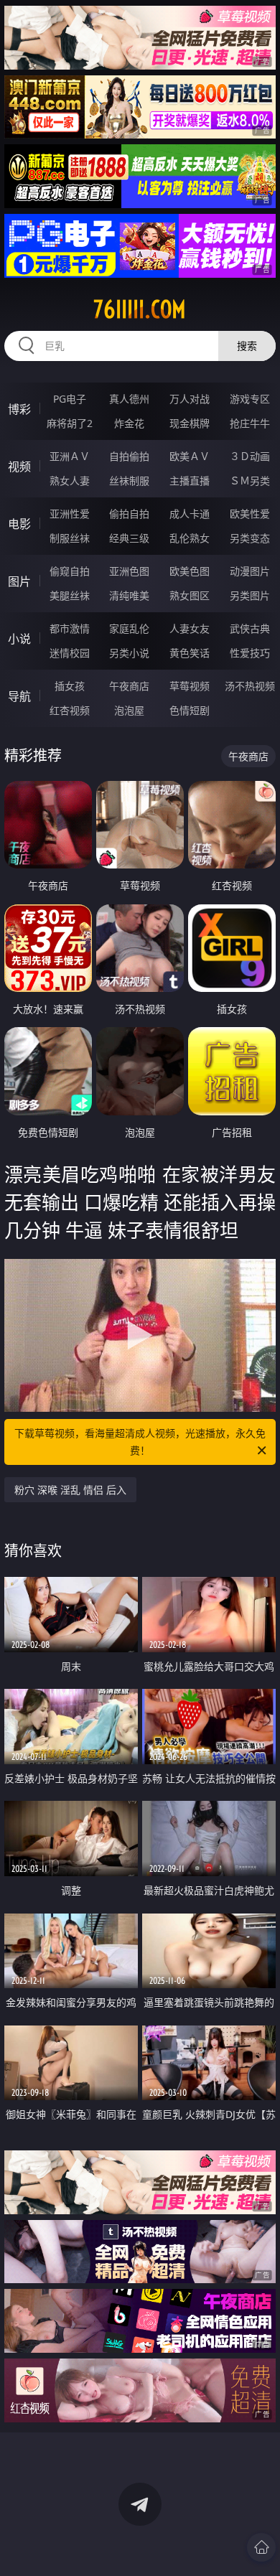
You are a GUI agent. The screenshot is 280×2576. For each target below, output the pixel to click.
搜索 (247, 346)
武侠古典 (250, 628)
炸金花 (129, 423)
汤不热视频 (250, 686)
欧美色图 (190, 571)
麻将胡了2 (70, 423)
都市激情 (70, 628)
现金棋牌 (190, 423)
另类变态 (250, 538)
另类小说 (129, 653)
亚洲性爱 (70, 514)
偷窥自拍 (70, 571)
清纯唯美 (129, 595)
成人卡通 (190, 514)
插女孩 (70, 686)
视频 (19, 467)
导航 (19, 696)
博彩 (19, 409)
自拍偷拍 (129, 456)
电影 (19, 524)
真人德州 (129, 399)
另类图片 (250, 595)
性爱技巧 (250, 653)
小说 (19, 639)
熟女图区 (190, 595)
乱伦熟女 (190, 538)
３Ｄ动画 (250, 456)
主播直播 (190, 481)
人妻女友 (190, 628)
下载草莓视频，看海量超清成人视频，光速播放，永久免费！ (140, 1442)
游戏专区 (250, 399)
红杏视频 (70, 710)
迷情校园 (70, 653)
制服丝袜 (70, 538)
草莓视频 (190, 686)
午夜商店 (129, 686)
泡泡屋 (129, 710)
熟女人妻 (70, 481)
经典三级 (129, 538)
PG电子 (70, 399)
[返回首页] (261, 2547)
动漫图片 (250, 571)
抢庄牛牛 (250, 423)
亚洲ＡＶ (70, 456)
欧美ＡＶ (190, 456)
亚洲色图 (129, 571)
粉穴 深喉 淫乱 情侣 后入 (70, 1490)
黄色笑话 (190, 653)
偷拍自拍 (129, 514)
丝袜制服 (129, 481)
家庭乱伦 (129, 628)
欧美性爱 (250, 514)
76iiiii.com (140, 309)
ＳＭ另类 (250, 481)
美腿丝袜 (70, 595)
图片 (19, 581)
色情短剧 (190, 710)
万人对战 (190, 399)
